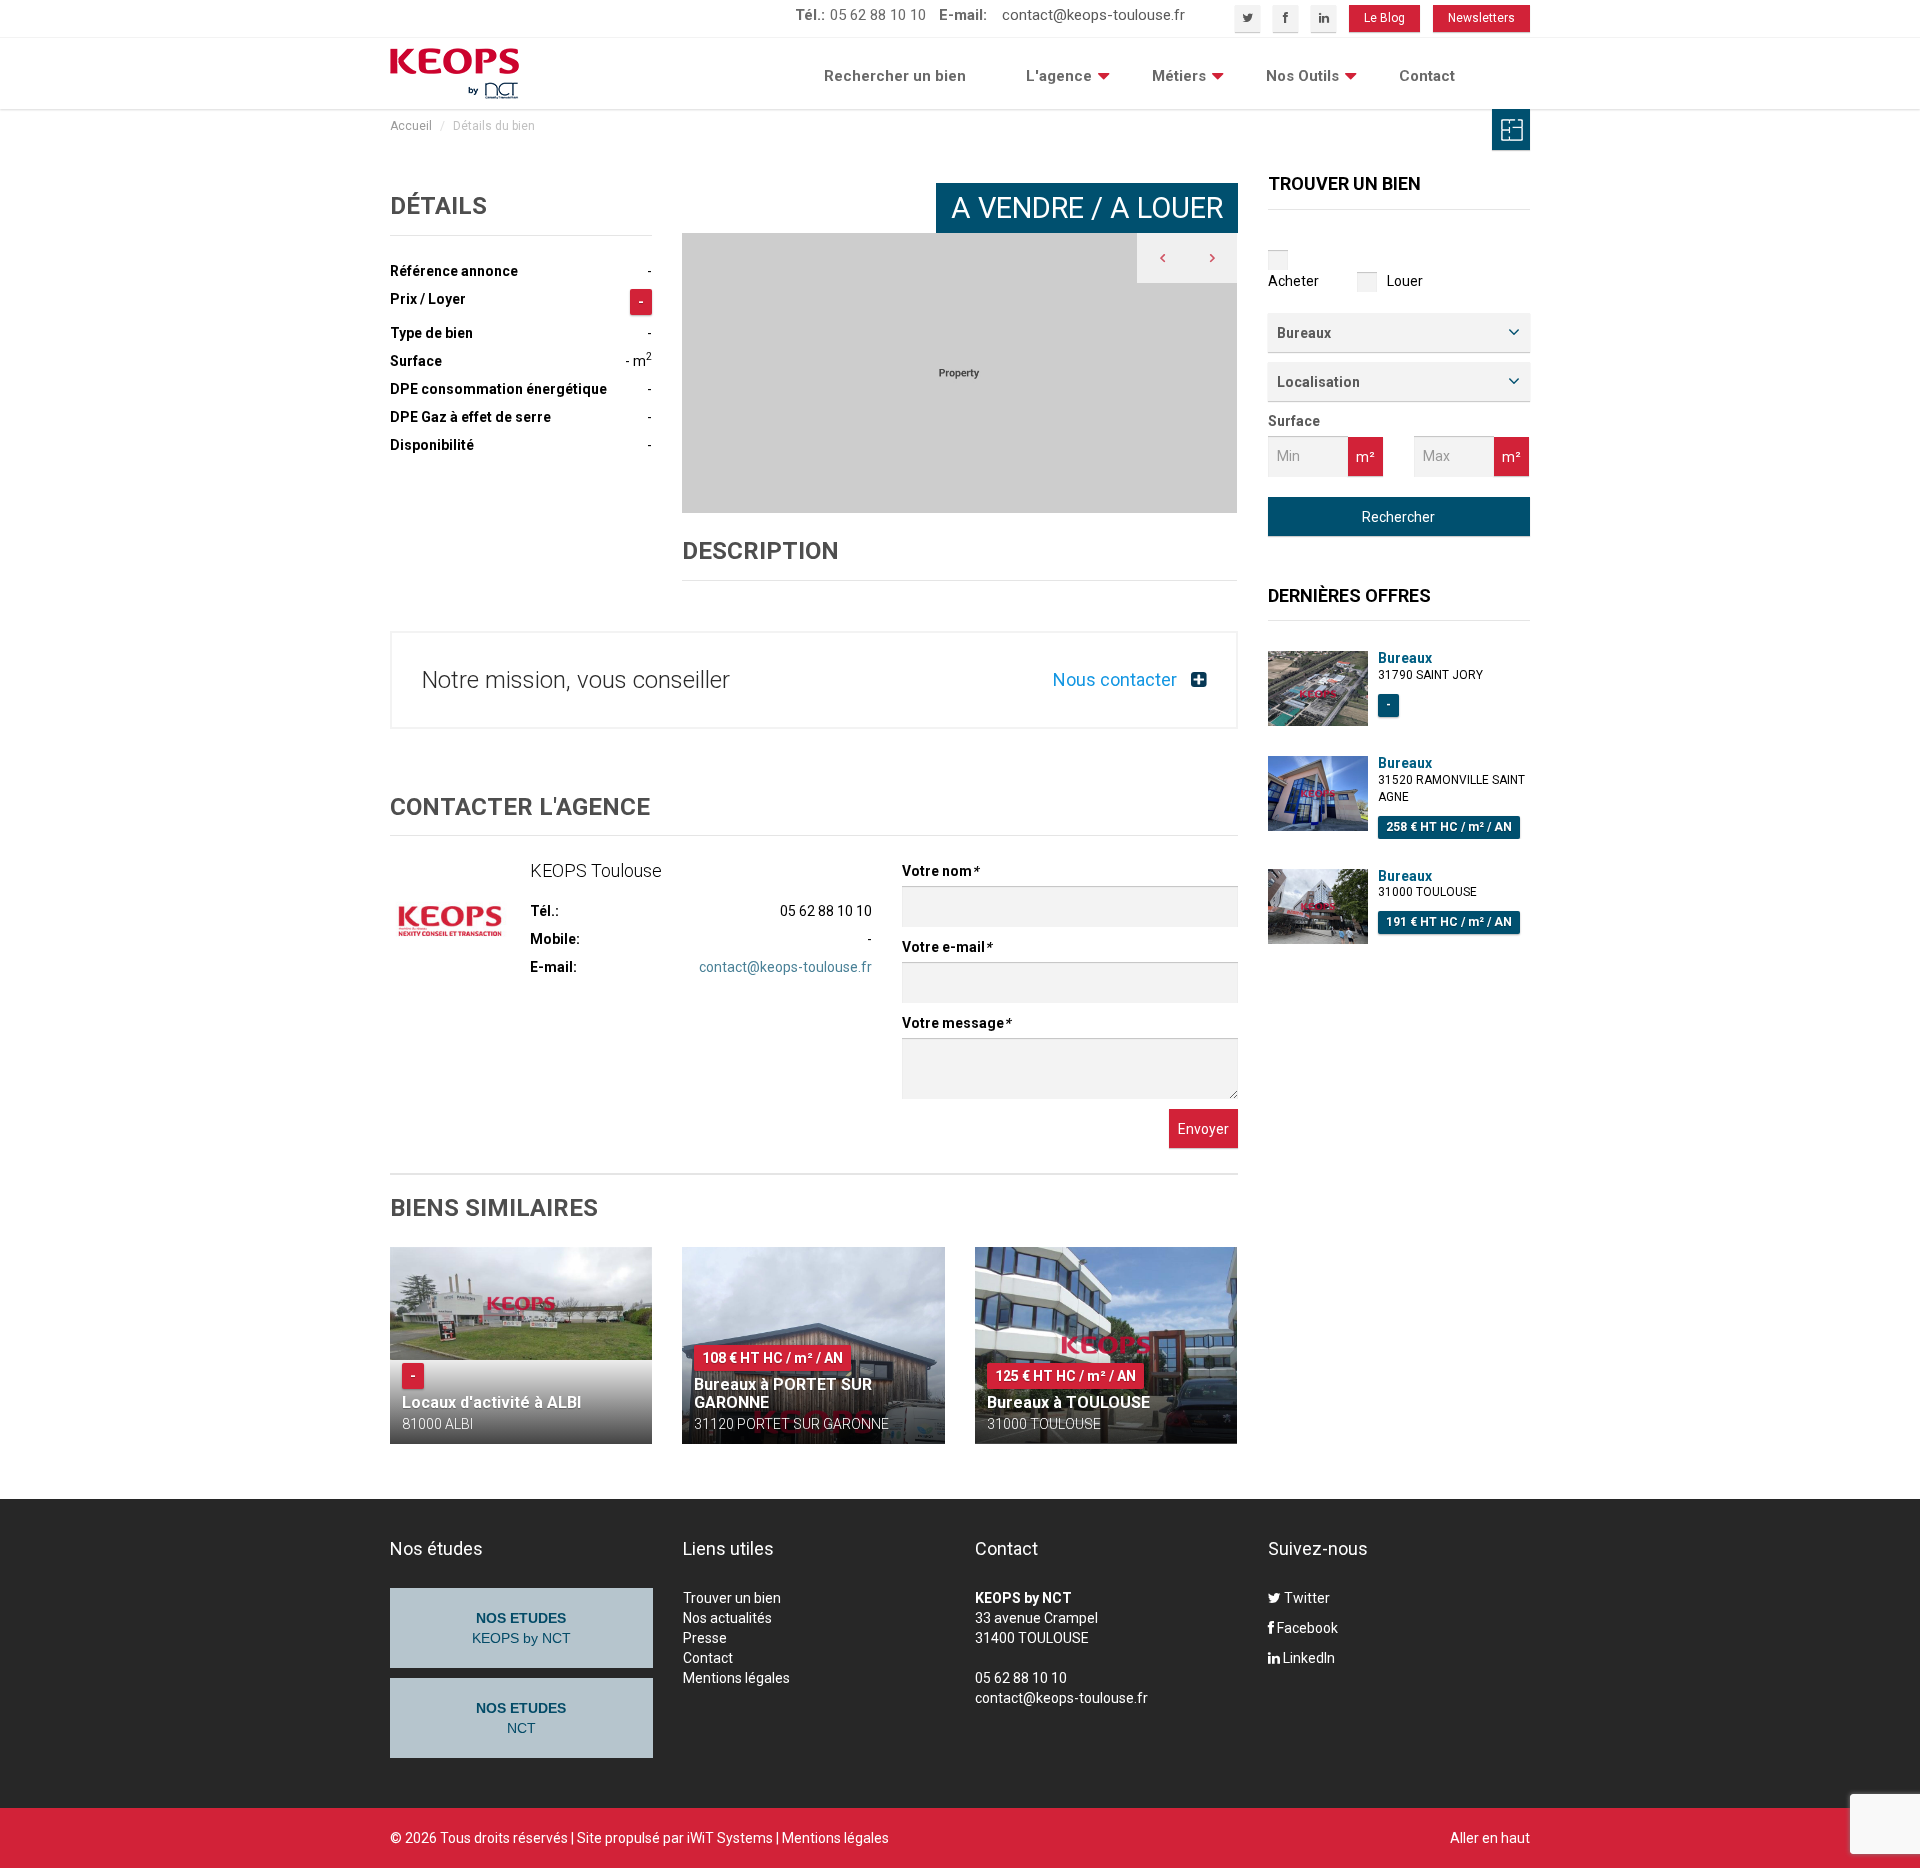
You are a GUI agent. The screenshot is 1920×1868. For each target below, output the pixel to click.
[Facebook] (1285, 18)
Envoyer (1203, 1129)
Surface (1294, 421)
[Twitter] (1247, 18)
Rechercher (1398, 517)
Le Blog (1384, 18)
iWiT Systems (730, 1838)
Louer (1405, 281)
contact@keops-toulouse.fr (1093, 15)
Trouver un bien (732, 1598)
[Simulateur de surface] (1511, 129)
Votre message (956, 1023)
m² (1365, 457)
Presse (705, 1638)
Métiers (1179, 76)
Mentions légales (736, 1678)
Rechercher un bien (895, 76)
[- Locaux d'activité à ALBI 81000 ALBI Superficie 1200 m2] (521, 1303)
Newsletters (1481, 18)
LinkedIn (1307, 1658)
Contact (1427, 76)
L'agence (1059, 76)
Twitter (1305, 1598)
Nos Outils (1302, 76)
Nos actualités (727, 1618)
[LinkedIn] (1323, 18)
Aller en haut (1490, 1838)
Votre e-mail (946, 947)
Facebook (1306, 1628)
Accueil (411, 126)
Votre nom (940, 871)
